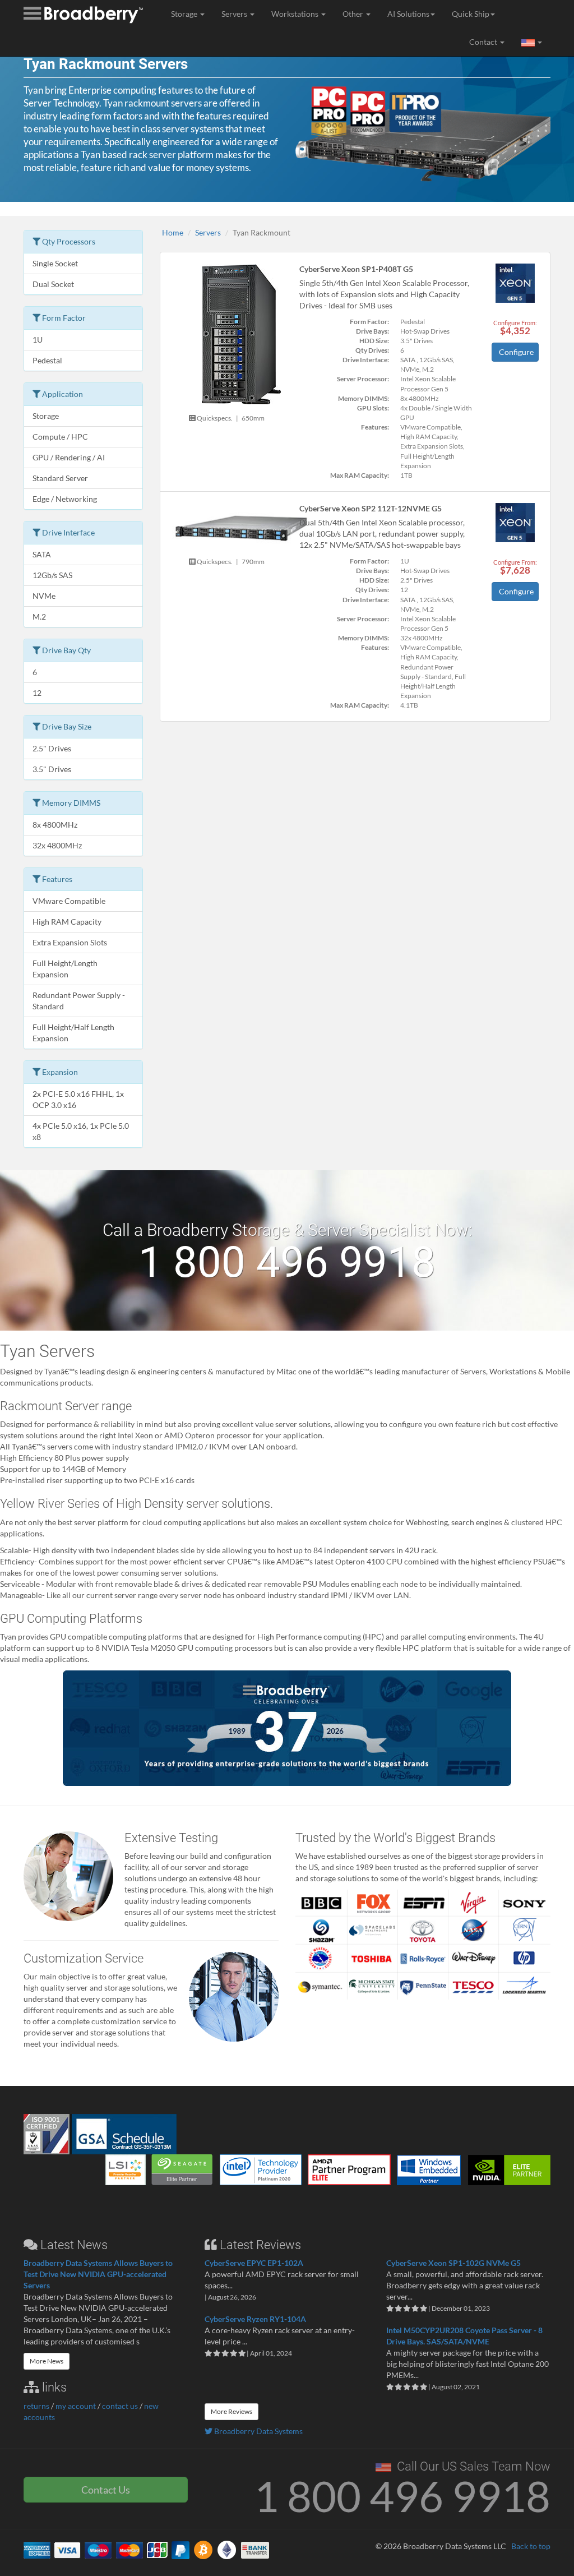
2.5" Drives (52, 748)
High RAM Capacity (67, 922)
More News (47, 2361)
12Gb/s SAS (52, 575)
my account (76, 2406)
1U (38, 340)
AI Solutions (408, 14)
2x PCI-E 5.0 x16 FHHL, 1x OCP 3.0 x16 (78, 1099)
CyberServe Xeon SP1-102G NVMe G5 (453, 2263)
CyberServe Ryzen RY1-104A (255, 2319)
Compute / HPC (60, 437)
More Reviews (232, 2411)
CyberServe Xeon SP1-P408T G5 (356, 269)
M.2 (39, 617)
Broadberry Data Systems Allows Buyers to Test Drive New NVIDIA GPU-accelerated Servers (98, 2274)
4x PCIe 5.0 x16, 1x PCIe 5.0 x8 (81, 1131)
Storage (185, 14)
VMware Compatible (69, 901)
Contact (484, 42)
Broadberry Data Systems (258, 2431)
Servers (235, 14)
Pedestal (47, 360)
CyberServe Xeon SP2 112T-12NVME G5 (371, 508)
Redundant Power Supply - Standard (79, 1001)
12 (37, 693)
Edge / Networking (65, 499)
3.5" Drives (52, 769)
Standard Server (60, 478)
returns (36, 2406)
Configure (516, 352)
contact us (120, 2406)
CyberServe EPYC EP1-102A (254, 2263)
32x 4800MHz (57, 845)
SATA (42, 554)
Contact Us (106, 2490)
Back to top (531, 2546)
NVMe (44, 596)
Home (173, 232)
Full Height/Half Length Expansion (73, 1033)
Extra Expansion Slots (70, 942)
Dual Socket (53, 284)
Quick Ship (471, 14)
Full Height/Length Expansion (65, 969)
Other (354, 14)
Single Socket (55, 263)
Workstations (296, 14)
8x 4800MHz (55, 825)
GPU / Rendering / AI (69, 457)
